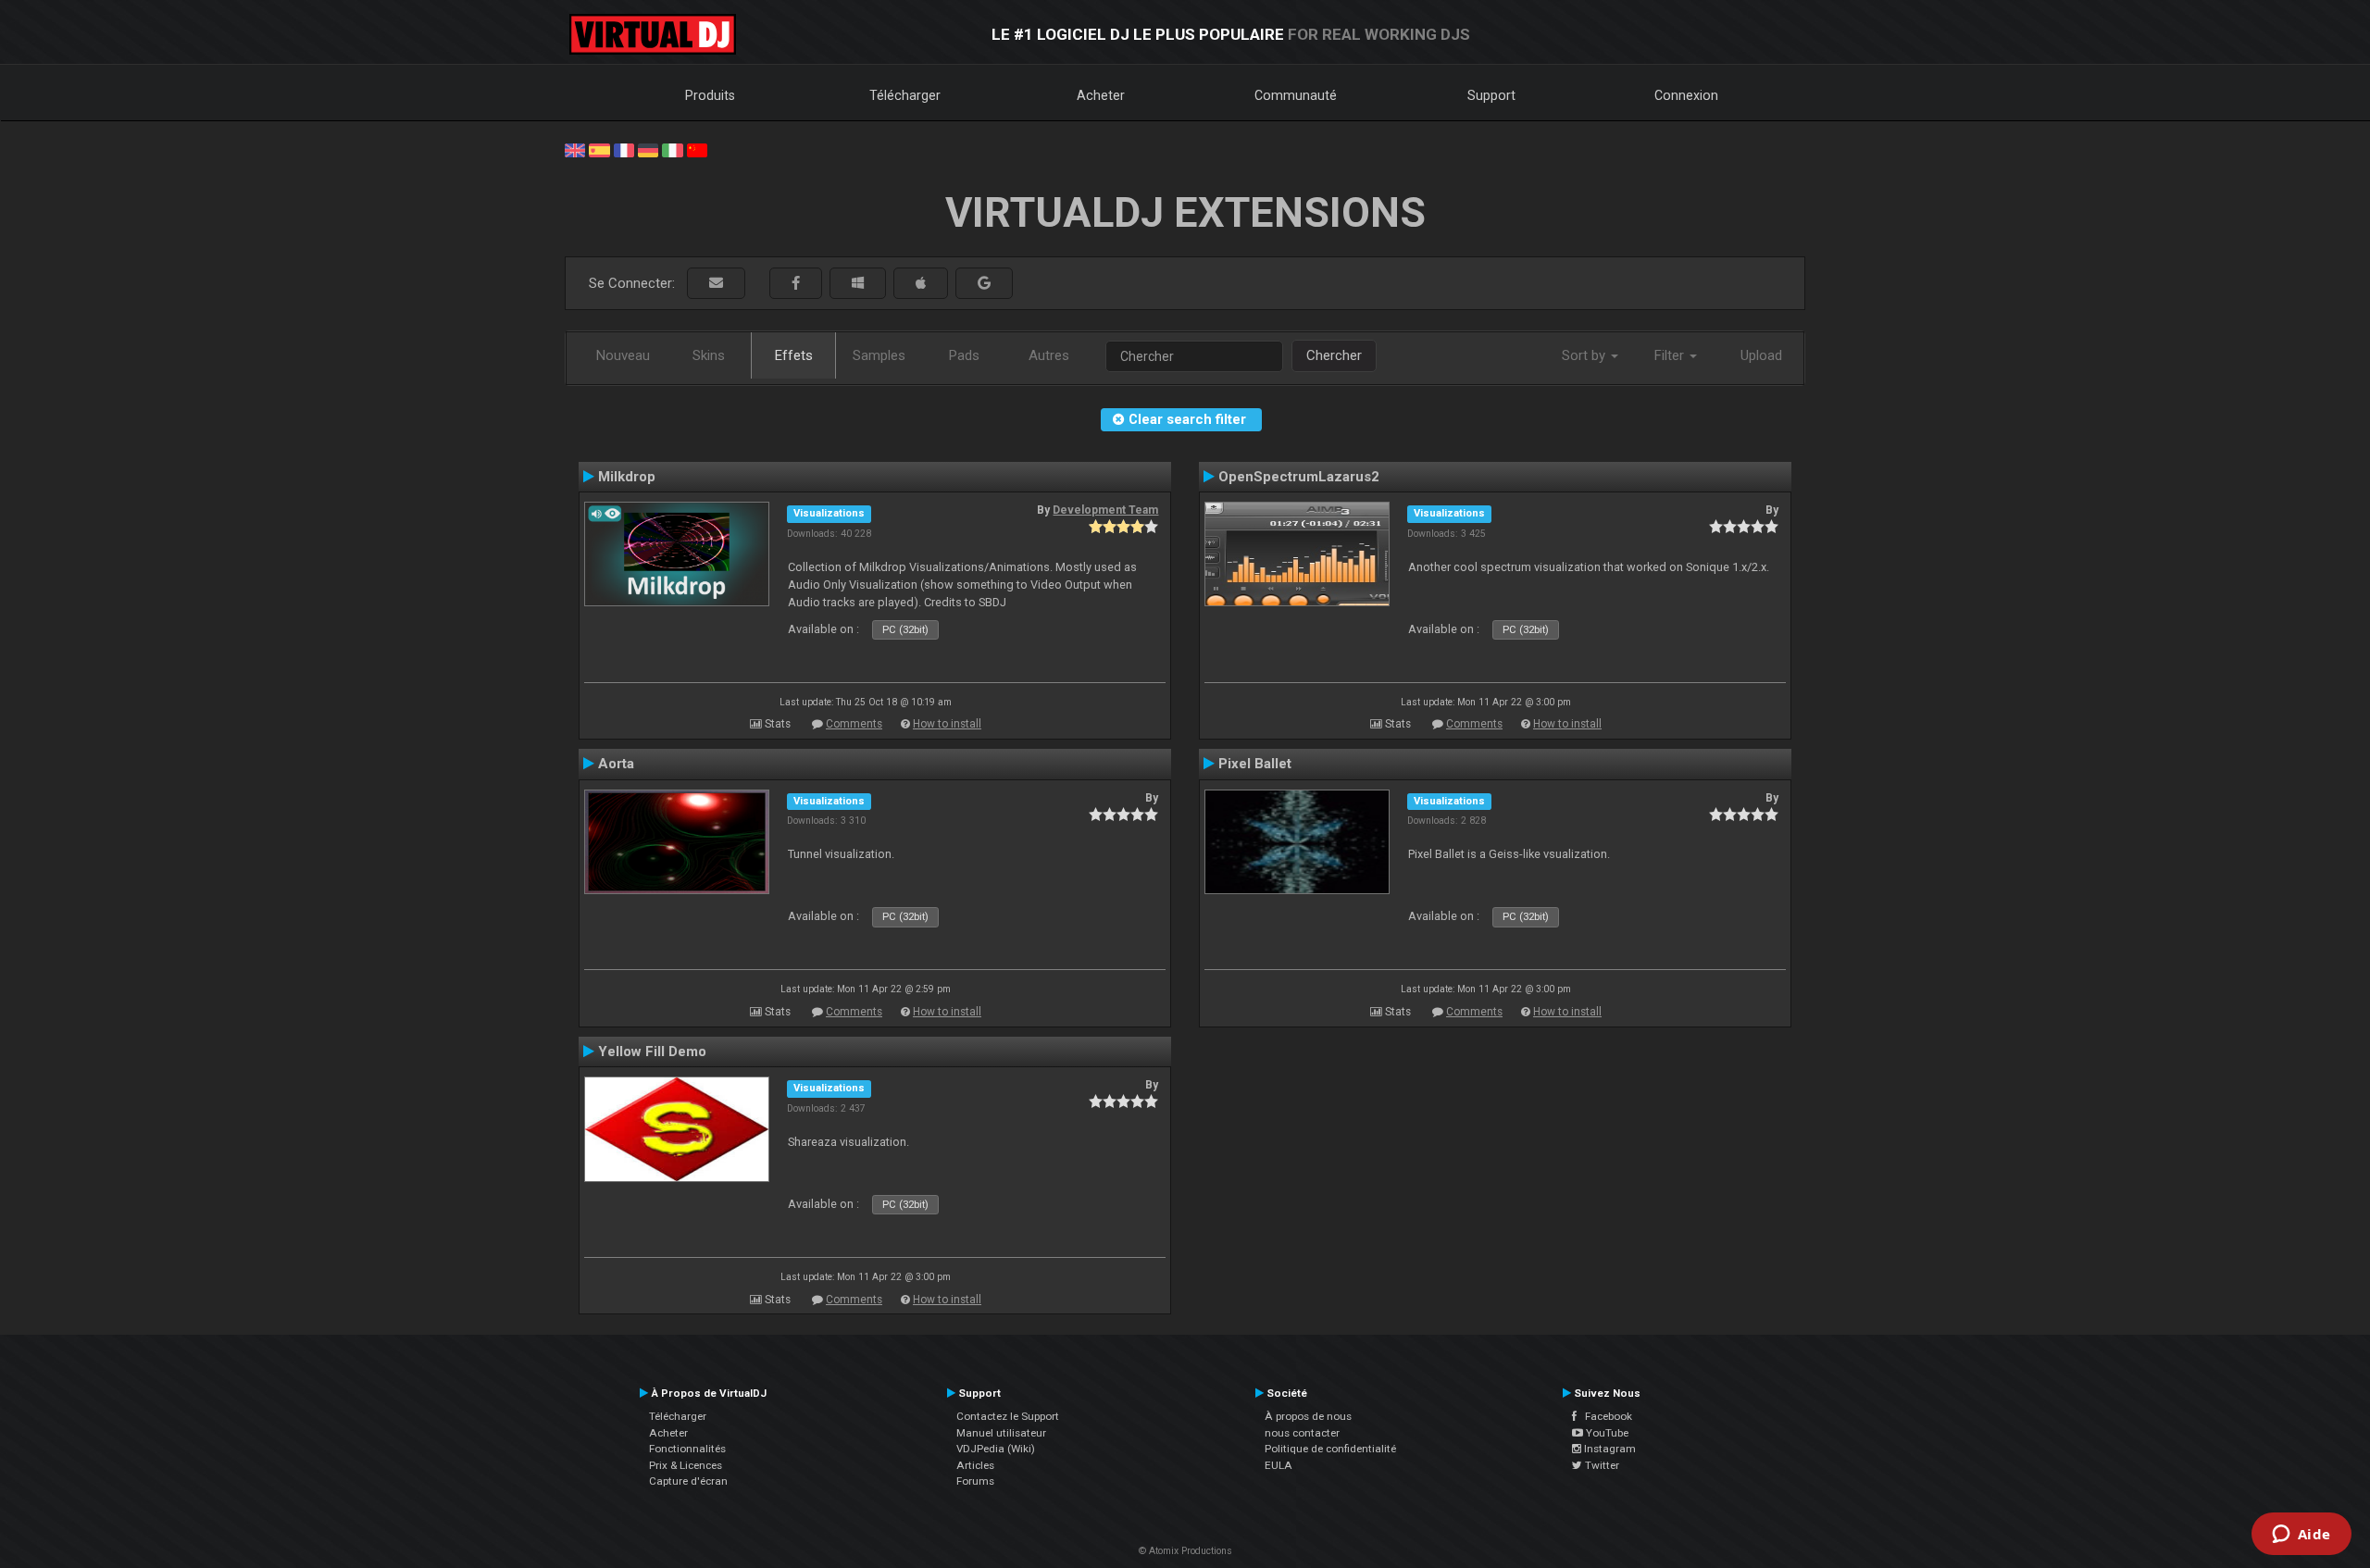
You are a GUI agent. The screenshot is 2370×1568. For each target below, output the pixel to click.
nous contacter (1302, 1433)
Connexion (1686, 95)
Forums (975, 1481)
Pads (964, 355)
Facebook (1604, 1416)
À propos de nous (1308, 1416)
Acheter (1101, 95)
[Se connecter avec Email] (716, 284)
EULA (1279, 1465)
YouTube (1606, 1433)
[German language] (648, 149)
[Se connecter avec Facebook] (796, 284)
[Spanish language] (599, 149)
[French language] (624, 149)
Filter (1671, 355)
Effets (794, 355)
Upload (1761, 355)
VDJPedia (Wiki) (996, 1449)
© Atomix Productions (1185, 1551)
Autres (1049, 355)
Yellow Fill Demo (652, 1052)
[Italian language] (672, 149)
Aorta (616, 764)
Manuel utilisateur (1001, 1433)
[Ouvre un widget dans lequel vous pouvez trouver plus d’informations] (2301, 1536)
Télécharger (905, 95)
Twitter (1601, 1465)
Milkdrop (627, 477)
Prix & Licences (686, 1465)
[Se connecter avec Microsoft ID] (858, 284)
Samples (879, 355)
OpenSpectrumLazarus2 (1299, 477)
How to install (947, 724)
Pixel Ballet (1255, 764)
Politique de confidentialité (1330, 1449)
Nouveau (623, 355)
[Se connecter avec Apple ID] (921, 284)
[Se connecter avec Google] (984, 284)
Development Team (1105, 510)
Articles (975, 1465)
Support (1491, 95)
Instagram (1609, 1449)
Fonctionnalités (687, 1449)
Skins (709, 355)
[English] (575, 149)
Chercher (1334, 355)
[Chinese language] (697, 149)
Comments (854, 724)
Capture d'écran (688, 1481)
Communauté (1296, 95)
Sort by (1585, 355)
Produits (710, 95)
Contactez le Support (1008, 1416)
